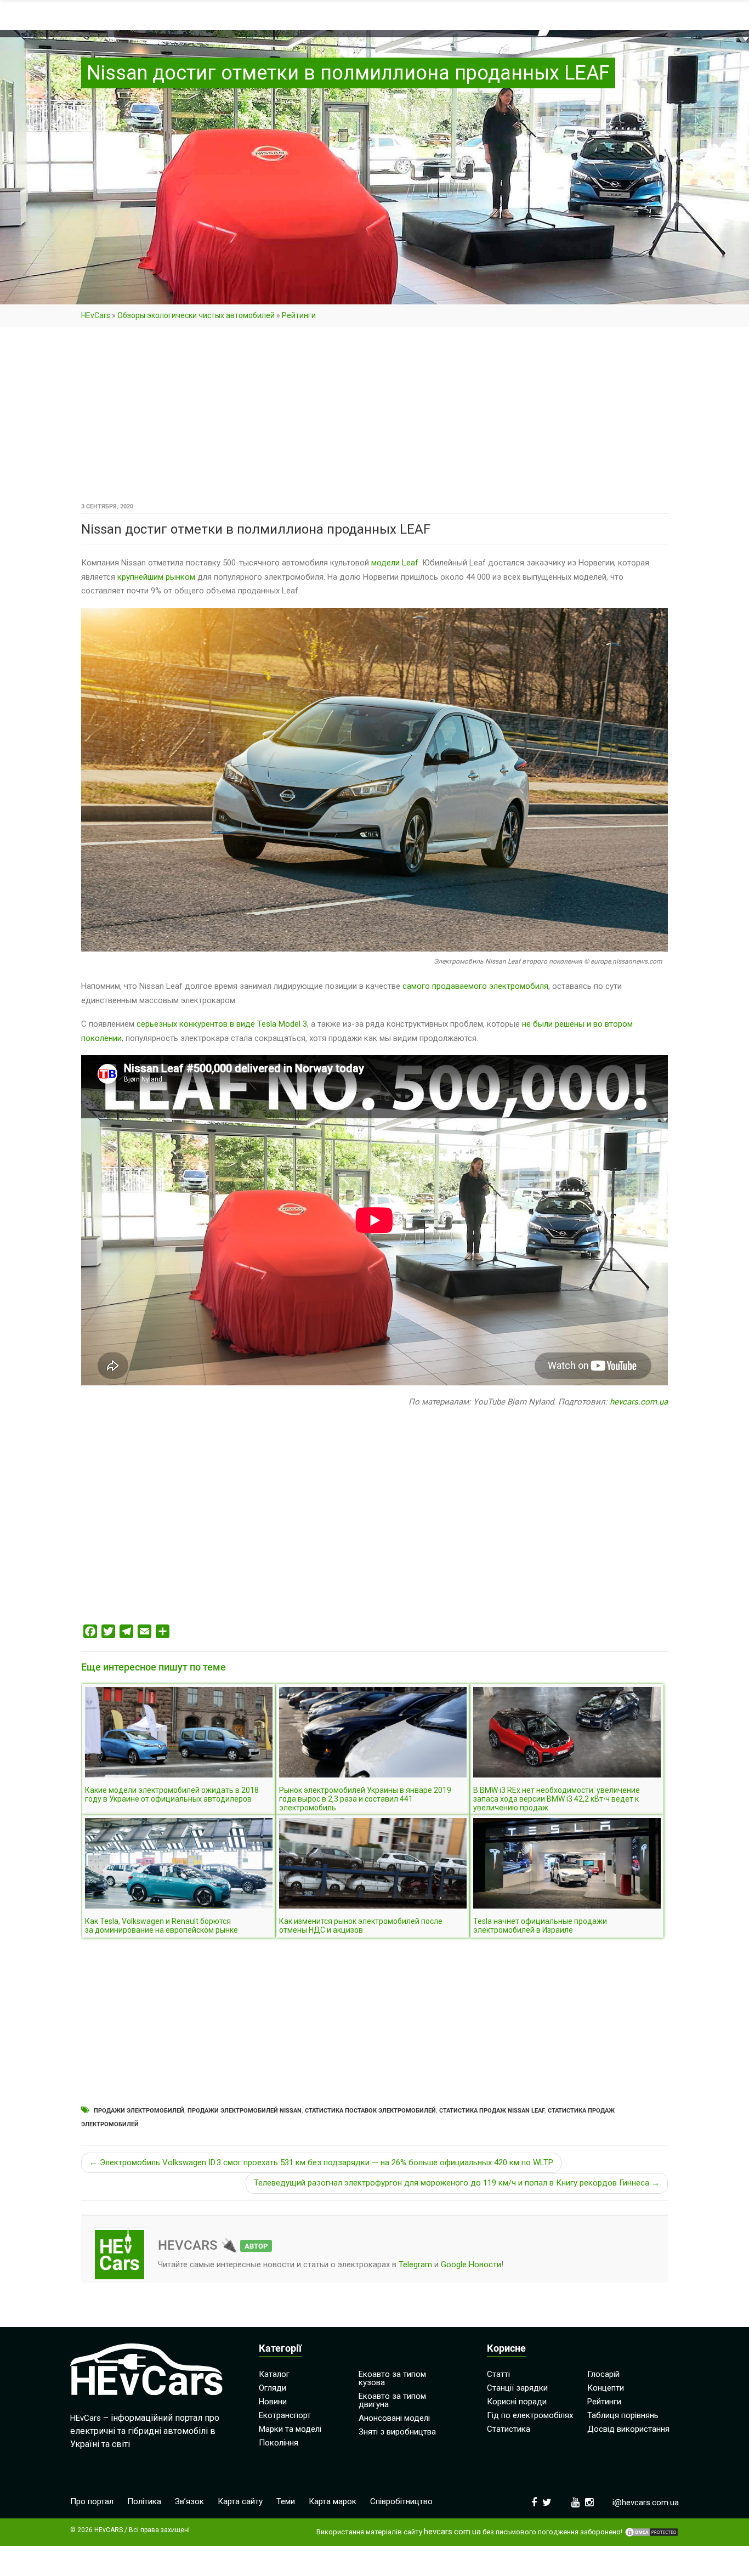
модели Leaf (395, 563)
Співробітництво (401, 2501)
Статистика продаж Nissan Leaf (492, 2111)
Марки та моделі (290, 2429)
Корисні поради (517, 2402)
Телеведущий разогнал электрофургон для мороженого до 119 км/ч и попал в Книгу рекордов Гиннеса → (457, 2183)
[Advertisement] (374, 418)
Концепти (606, 2388)
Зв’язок (189, 2501)
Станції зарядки (517, 2388)
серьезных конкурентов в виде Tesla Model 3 (222, 1024)
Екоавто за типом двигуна (392, 2400)
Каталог (274, 2374)
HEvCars (96, 315)
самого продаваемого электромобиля (475, 986)
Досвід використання (628, 2429)
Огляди (273, 2388)
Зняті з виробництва (397, 2432)
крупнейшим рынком (156, 577)
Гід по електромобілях (530, 2415)
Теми (286, 2501)
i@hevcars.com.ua (646, 2503)
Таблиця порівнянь (623, 2415)
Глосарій (603, 2374)
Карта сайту (240, 2501)
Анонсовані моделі (394, 2418)
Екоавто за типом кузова (392, 2378)
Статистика (509, 2429)
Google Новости (471, 2264)
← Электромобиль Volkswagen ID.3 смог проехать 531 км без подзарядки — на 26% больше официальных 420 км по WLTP (321, 2162)
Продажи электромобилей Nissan (245, 2111)
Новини (273, 2402)
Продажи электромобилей (139, 2111)
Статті (498, 2374)
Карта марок (333, 2501)
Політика (144, 2501)
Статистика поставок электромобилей (370, 2111)
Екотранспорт (285, 2415)
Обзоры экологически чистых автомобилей (196, 315)
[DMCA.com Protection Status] (651, 2532)
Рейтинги (299, 315)
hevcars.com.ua (639, 1402)
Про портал (92, 2501)
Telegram (415, 2264)
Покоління (279, 2443)
